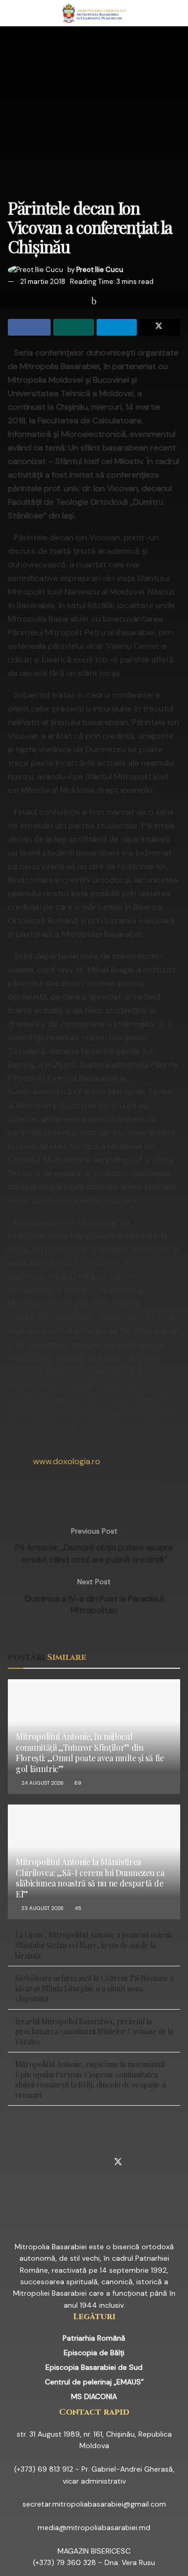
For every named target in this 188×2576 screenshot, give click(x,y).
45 (77, 1908)
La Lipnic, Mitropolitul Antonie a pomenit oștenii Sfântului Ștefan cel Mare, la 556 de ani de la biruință (93, 1945)
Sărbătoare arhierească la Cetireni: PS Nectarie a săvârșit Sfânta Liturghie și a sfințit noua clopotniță (95, 1988)
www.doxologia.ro (67, 1461)
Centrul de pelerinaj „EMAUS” (94, 2382)
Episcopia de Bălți (94, 2353)
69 (77, 1783)
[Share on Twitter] (160, 327)
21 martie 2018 (43, 282)
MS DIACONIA (94, 2396)
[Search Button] (176, 13)
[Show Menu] (12, 13)
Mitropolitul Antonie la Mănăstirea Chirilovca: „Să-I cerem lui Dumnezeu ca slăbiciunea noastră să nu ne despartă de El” (90, 1878)
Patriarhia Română (94, 2338)
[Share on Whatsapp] (74, 327)
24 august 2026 (42, 1783)
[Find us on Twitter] (118, 2163)
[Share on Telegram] (117, 327)
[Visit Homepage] (94, 13)
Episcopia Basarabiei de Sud (94, 2367)
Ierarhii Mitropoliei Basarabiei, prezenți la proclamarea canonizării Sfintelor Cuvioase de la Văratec (94, 2032)
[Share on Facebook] (29, 327)
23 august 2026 (42, 1908)
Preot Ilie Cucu (100, 270)
